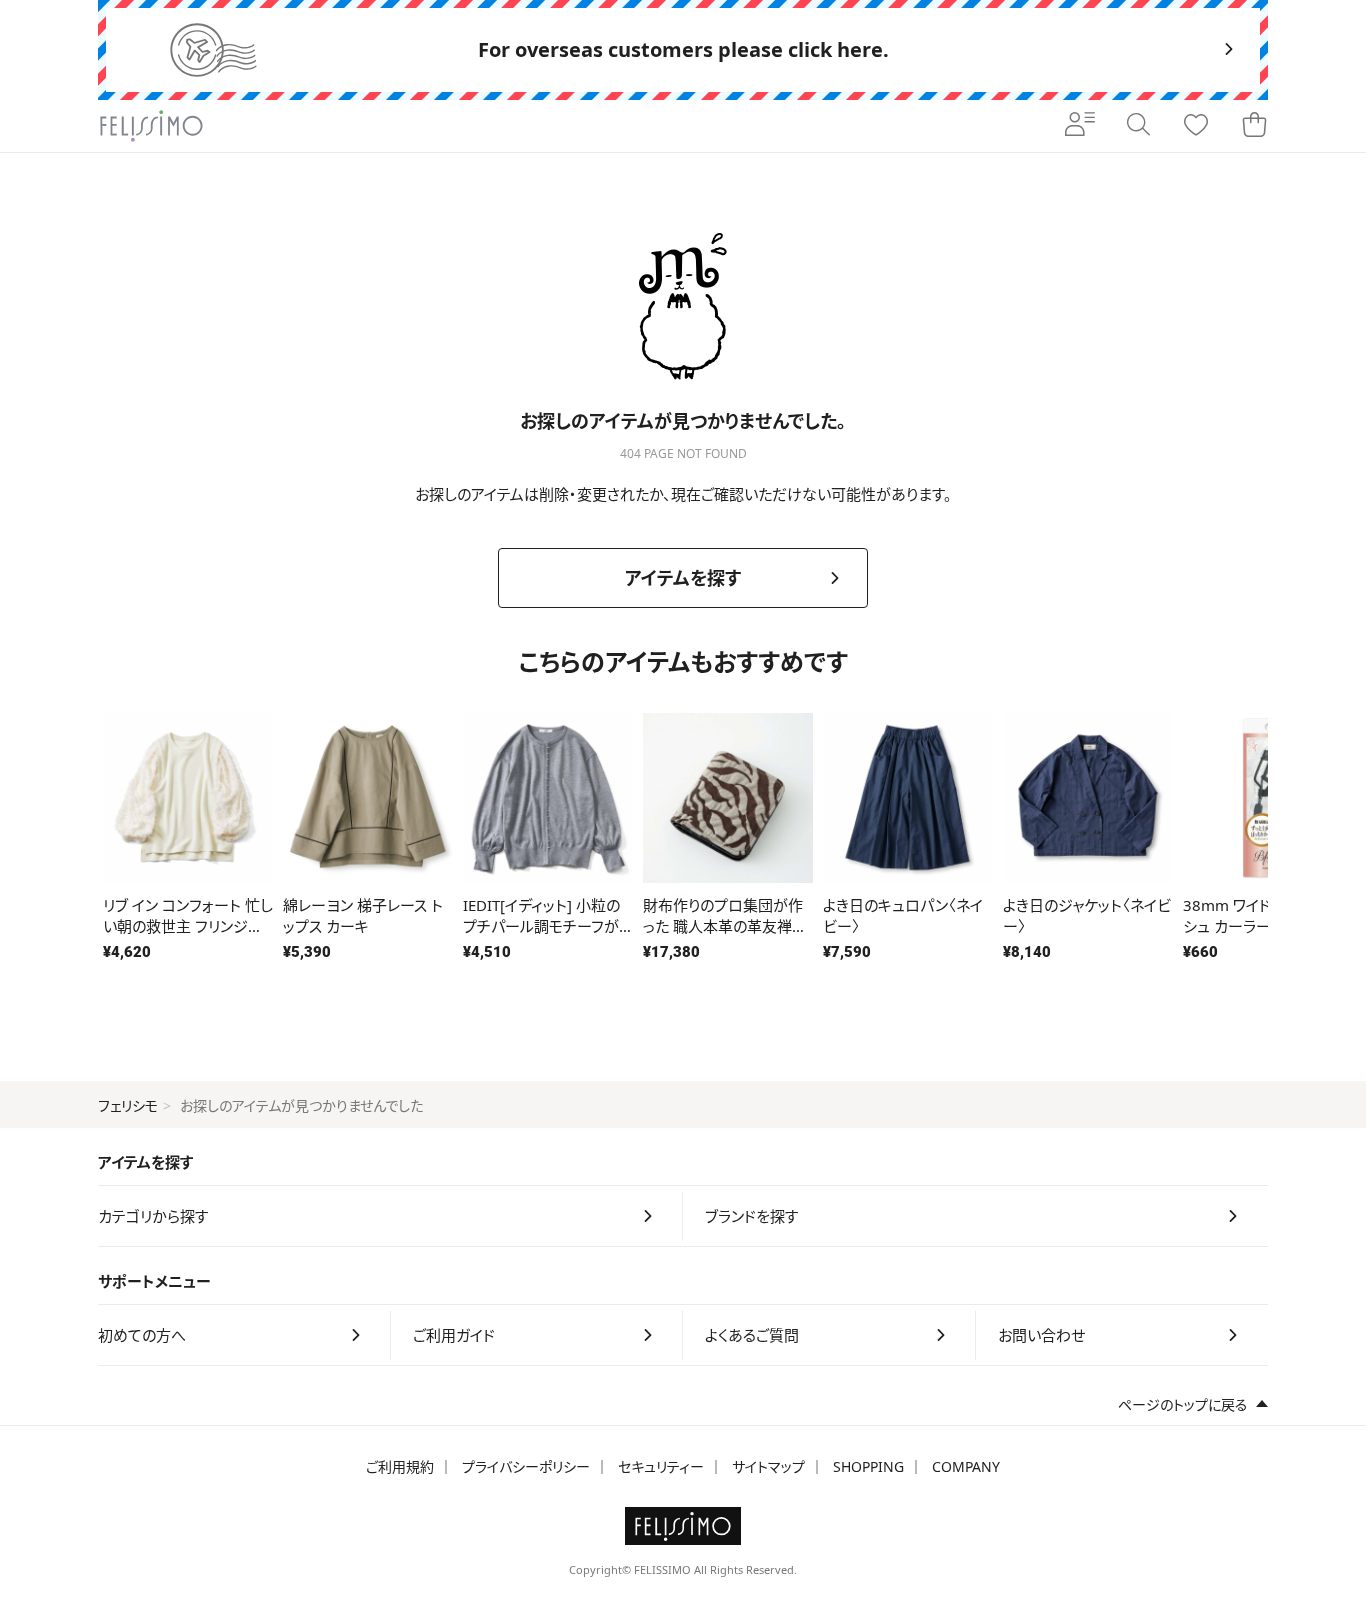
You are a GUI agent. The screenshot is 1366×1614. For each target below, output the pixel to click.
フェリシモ (128, 1105)
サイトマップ (768, 1466)
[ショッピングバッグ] (1254, 126)
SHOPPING (868, 1466)
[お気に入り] (1196, 126)
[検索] (1138, 126)
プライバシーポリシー (526, 1466)
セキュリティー (661, 1466)
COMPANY (966, 1466)
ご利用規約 (400, 1466)
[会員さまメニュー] (1080, 126)
